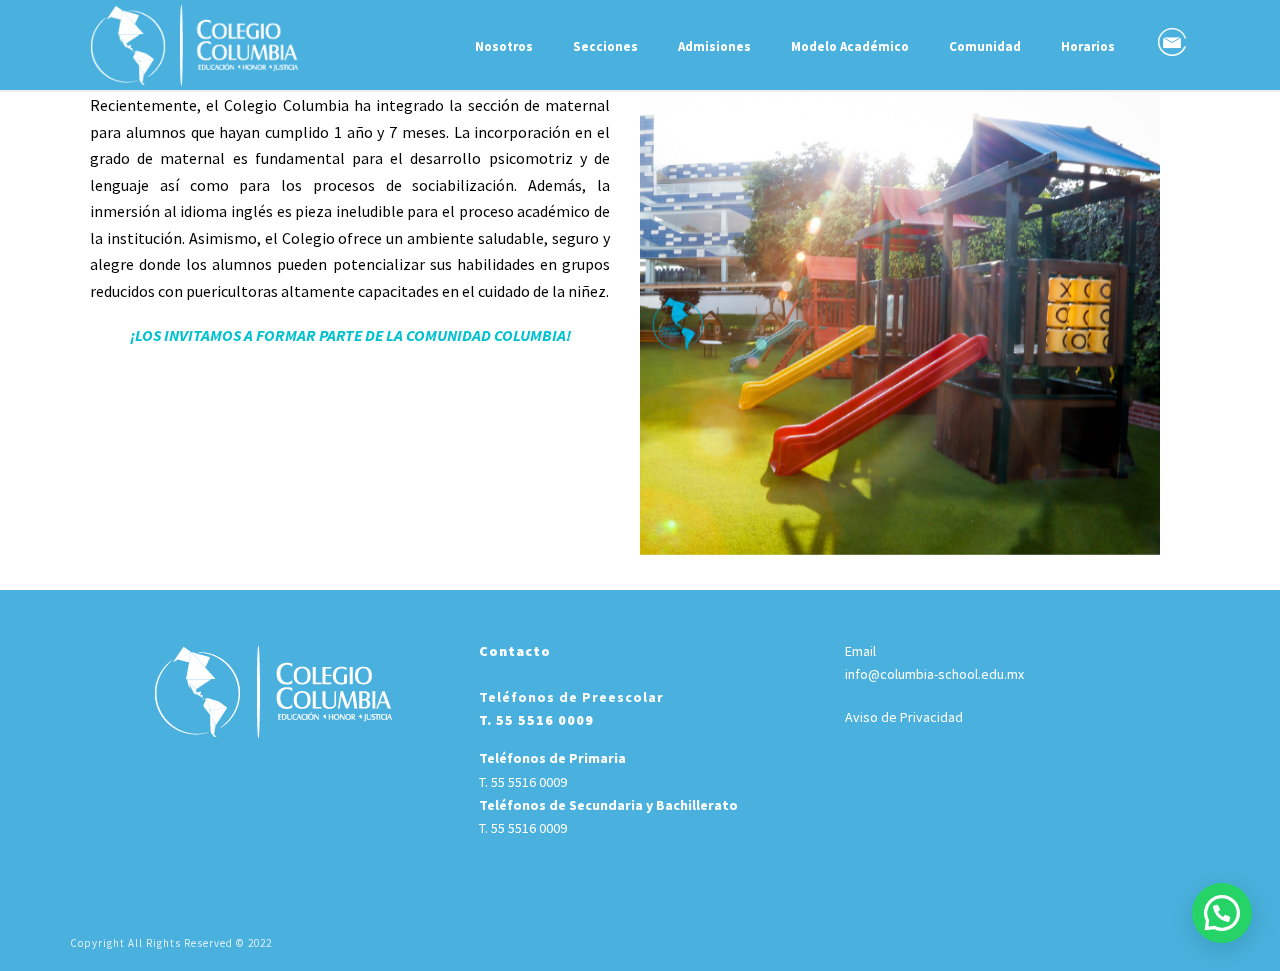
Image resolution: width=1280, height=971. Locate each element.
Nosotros (504, 46)
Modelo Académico (850, 46)
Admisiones (714, 46)
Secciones (605, 46)
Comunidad (985, 46)
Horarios (1088, 46)
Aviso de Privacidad (904, 717)
